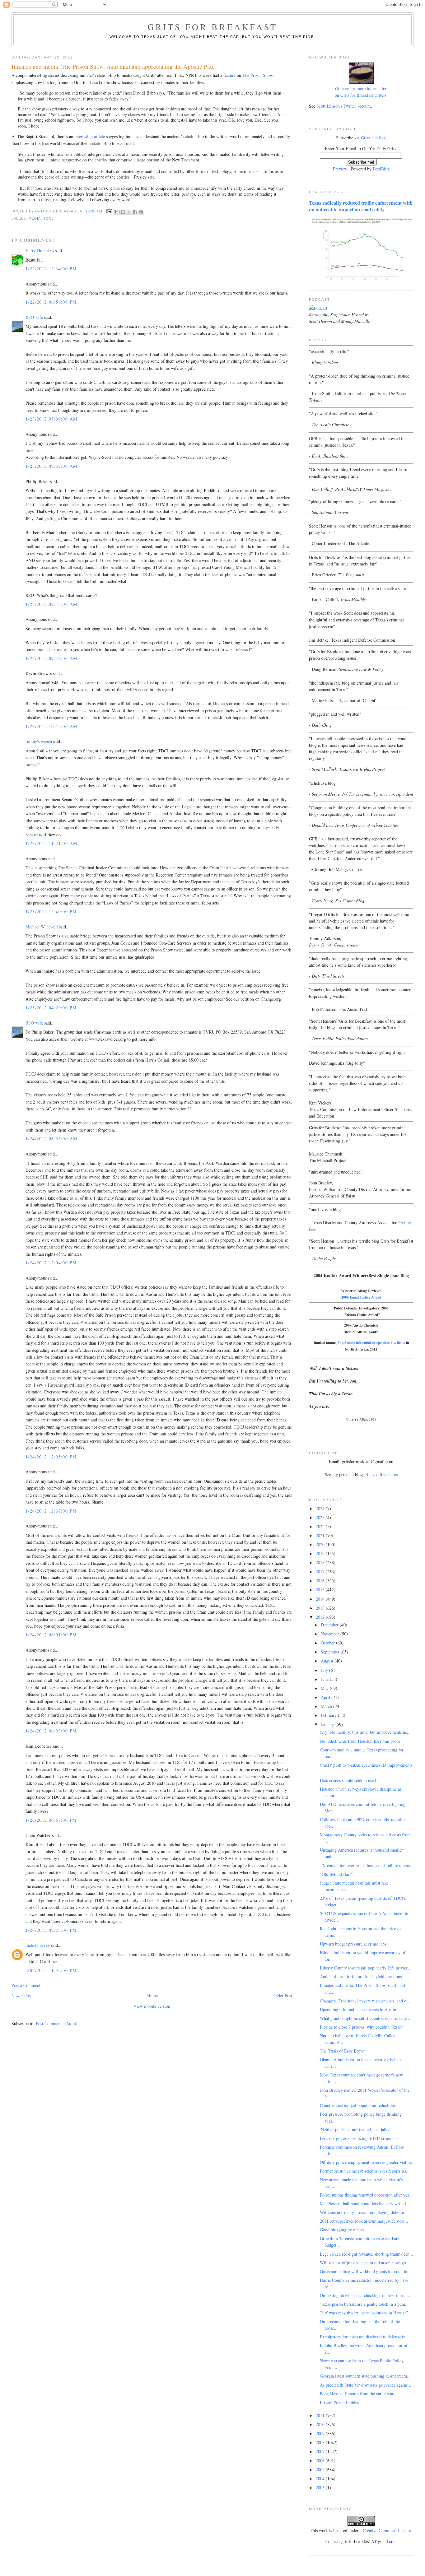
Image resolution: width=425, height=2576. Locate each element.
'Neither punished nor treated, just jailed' (356, 2130)
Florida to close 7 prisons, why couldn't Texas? (361, 2027)
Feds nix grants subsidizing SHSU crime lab (359, 2138)
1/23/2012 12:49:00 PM (51, 911)
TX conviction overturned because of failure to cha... (367, 1865)
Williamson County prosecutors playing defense (362, 2212)
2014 (321, 1599)
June (325, 1679)
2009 (321, 2433)
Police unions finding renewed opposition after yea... (366, 2195)
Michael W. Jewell (42, 927)
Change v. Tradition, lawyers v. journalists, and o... (365, 2001)
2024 (321, 1508)
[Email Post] (109, 211)
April (326, 1697)
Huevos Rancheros (381, 1474)
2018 (321, 1562)
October (328, 1643)
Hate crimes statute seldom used (348, 1780)
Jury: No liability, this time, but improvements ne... (365, 1732)
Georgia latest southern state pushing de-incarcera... (365, 2376)
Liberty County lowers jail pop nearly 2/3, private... (366, 1968)
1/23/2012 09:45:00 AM (51, 604)
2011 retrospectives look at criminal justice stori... (364, 2221)
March (327, 1706)
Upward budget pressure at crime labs (353, 1944)
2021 (321, 1535)
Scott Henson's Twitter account (344, 106)
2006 (321, 2460)
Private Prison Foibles (339, 2402)
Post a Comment (26, 1985)
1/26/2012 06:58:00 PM (51, 1820)
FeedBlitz (381, 169)
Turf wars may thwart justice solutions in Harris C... (366, 2313)
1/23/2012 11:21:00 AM (51, 843)
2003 (321, 2488)
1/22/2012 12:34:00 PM (51, 269)
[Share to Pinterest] (141, 212)
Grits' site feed (374, 138)
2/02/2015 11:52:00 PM (51, 1970)
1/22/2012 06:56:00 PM (51, 302)
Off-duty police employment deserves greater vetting (366, 2162)
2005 (321, 2469)
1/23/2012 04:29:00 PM (51, 1008)
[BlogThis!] (123, 212)
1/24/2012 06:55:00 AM (51, 1139)
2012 (321, 1617)
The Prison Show (257, 75)
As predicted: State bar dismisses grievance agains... (366, 2385)
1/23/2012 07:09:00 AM (51, 419)
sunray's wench (39, 741)
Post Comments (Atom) (57, 2023)
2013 (321, 1608)
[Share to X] (129, 212)
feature (229, 75)
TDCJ (48, 218)
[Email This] (117, 212)
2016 (321, 1581)
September (331, 1652)
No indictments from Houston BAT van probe (360, 1741)
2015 (321, 1590)
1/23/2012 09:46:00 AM (51, 658)
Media (35, 218)
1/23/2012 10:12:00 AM (51, 726)
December (330, 1625)
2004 (321, 2478)
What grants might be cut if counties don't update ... (366, 2018)
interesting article (90, 136)
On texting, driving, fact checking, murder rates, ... (365, 2295)
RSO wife (34, 317)
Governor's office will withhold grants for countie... (365, 2271)
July (325, 1670)
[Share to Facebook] (135, 212)
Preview (340, 169)
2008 (321, 2442)
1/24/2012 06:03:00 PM (51, 1731)
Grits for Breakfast (213, 27)
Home (152, 1995)
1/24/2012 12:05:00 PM (51, 1457)
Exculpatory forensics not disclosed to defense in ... (365, 2337)
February (329, 1715)
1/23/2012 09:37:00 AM (51, 466)
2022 (321, 1526)
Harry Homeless (40, 251)
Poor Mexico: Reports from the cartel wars (357, 2394)
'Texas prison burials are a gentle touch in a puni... (364, 2304)
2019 (321, 1553)
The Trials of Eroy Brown (343, 2051)
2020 (321, 1544)
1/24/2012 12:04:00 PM (51, 1263)
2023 (321, 1517)
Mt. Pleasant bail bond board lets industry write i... (365, 2204)
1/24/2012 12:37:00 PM (51, 1511)
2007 (321, 2451)
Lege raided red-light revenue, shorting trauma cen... (367, 2254)
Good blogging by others (342, 2230)
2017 (321, 1572)
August (328, 1661)
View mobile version (152, 2006)
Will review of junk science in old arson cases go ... (365, 2263)
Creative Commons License (387, 2530)
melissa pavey (38, 1945)
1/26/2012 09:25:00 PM (51, 1930)
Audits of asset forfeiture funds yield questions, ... (364, 1976)
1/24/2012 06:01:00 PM (51, 1635)
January (328, 1724)
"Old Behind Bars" (336, 1874)
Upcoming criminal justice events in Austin (358, 2009)
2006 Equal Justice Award (361, 1297)
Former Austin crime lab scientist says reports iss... (365, 2171)
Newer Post (22, 1995)
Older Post (283, 1995)
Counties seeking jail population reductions (358, 2105)
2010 (321, 2424)
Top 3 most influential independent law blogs (371, 1343)
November (331, 1634)
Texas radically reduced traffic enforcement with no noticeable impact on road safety (361, 206)
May (325, 1688)
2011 (321, 2415)
